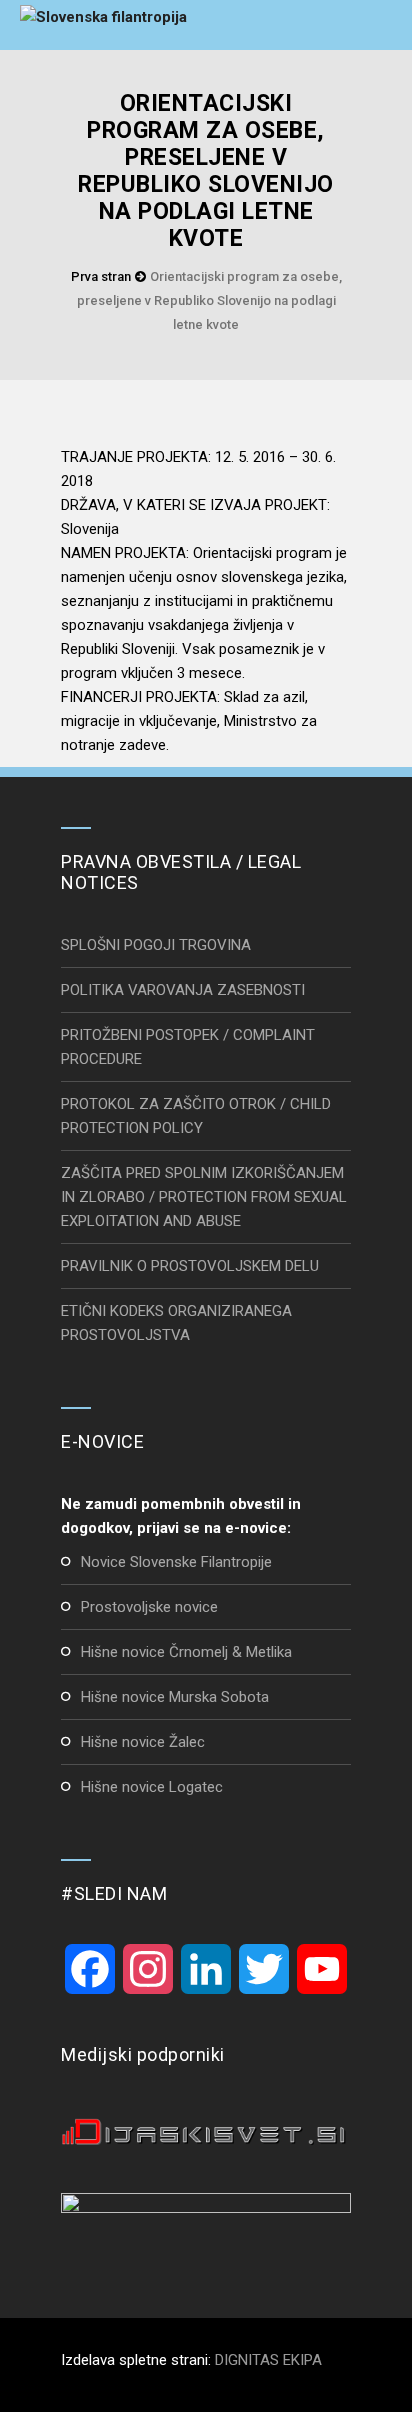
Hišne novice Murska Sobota (175, 1697)
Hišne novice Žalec (143, 1742)
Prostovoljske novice (149, 1607)
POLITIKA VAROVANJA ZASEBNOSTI (183, 990)
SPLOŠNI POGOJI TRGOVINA (156, 945)
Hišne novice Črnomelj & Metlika (186, 1652)
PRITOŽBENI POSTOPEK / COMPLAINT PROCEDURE (188, 1047)
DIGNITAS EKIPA (268, 2360)
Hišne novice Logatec (152, 1787)
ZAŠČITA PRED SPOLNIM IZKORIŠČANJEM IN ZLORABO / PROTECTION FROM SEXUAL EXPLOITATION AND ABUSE (204, 1197)
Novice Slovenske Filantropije (176, 1562)
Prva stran (101, 276)
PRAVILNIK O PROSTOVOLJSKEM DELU (190, 1266)
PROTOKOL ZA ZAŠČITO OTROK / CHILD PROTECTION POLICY (196, 1116)
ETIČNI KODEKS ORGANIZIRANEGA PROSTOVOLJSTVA (176, 1323)
